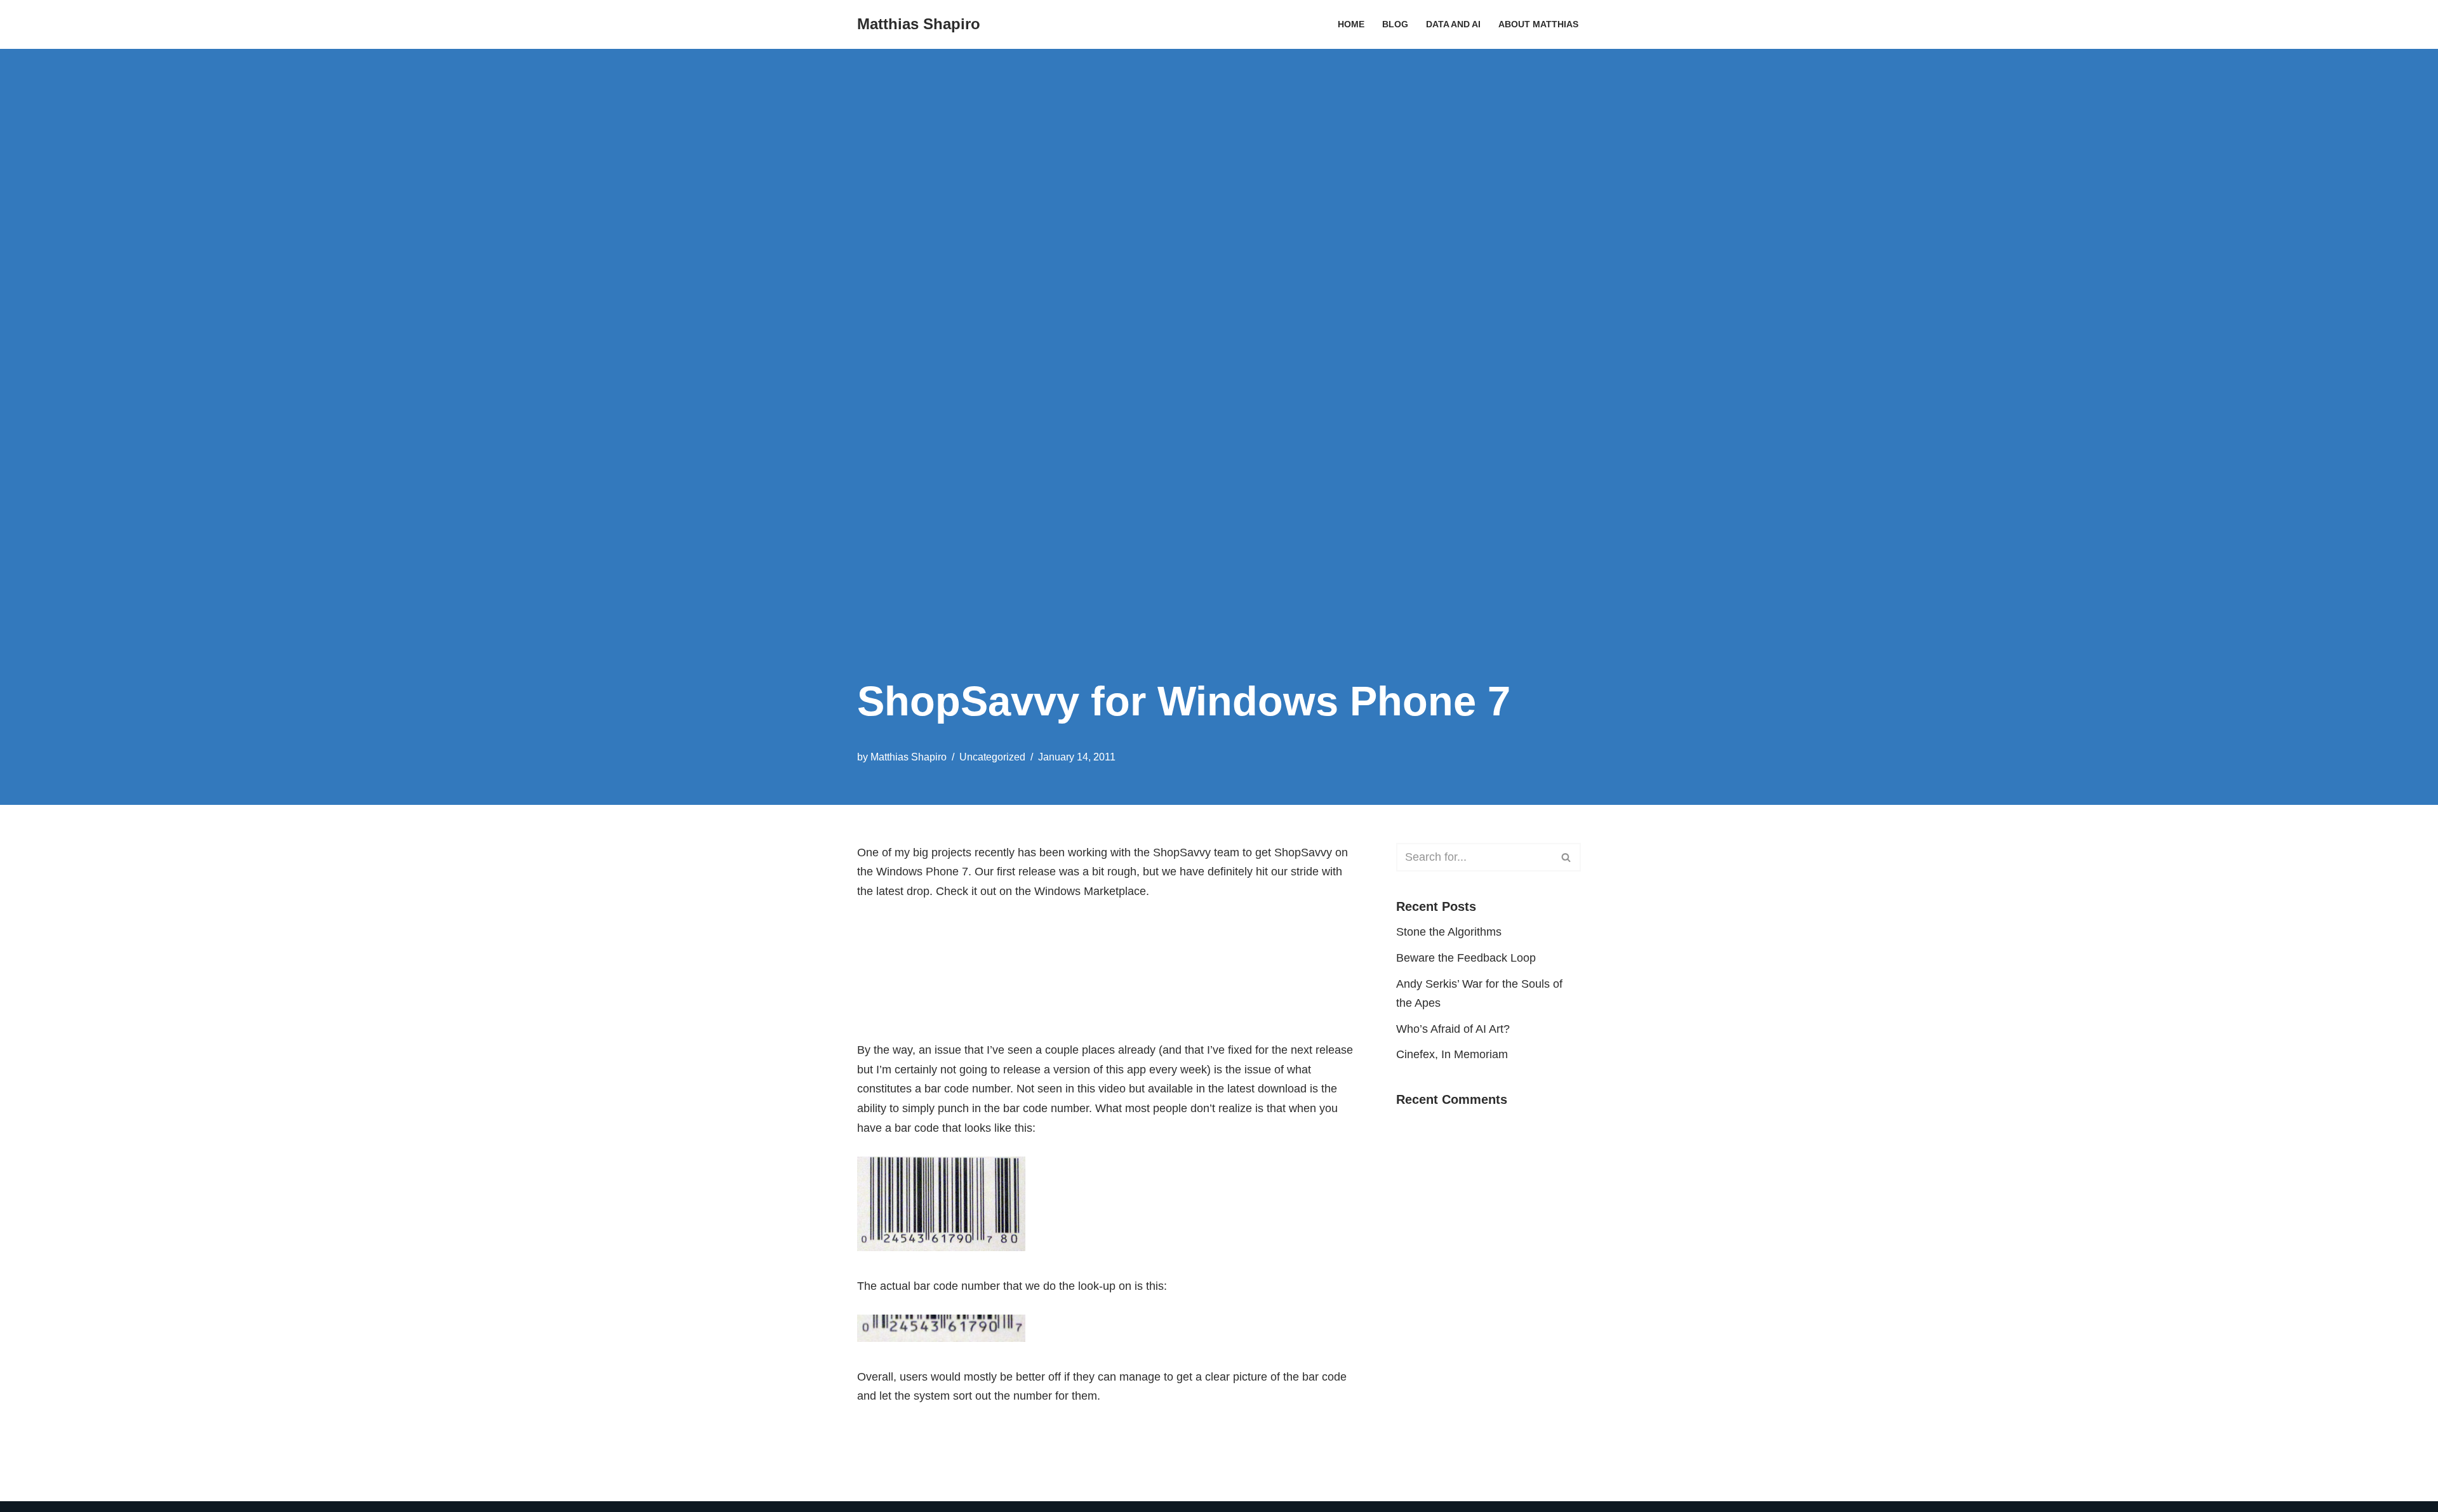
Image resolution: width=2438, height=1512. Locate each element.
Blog (1395, 24)
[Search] (1567, 857)
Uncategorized (992, 757)
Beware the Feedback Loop (1466, 958)
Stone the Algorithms (1449, 932)
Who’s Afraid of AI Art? (1453, 1029)
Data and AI (1453, 24)
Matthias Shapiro (909, 757)
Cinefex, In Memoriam (1452, 1054)
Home (1351, 24)
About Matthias (1538, 24)
